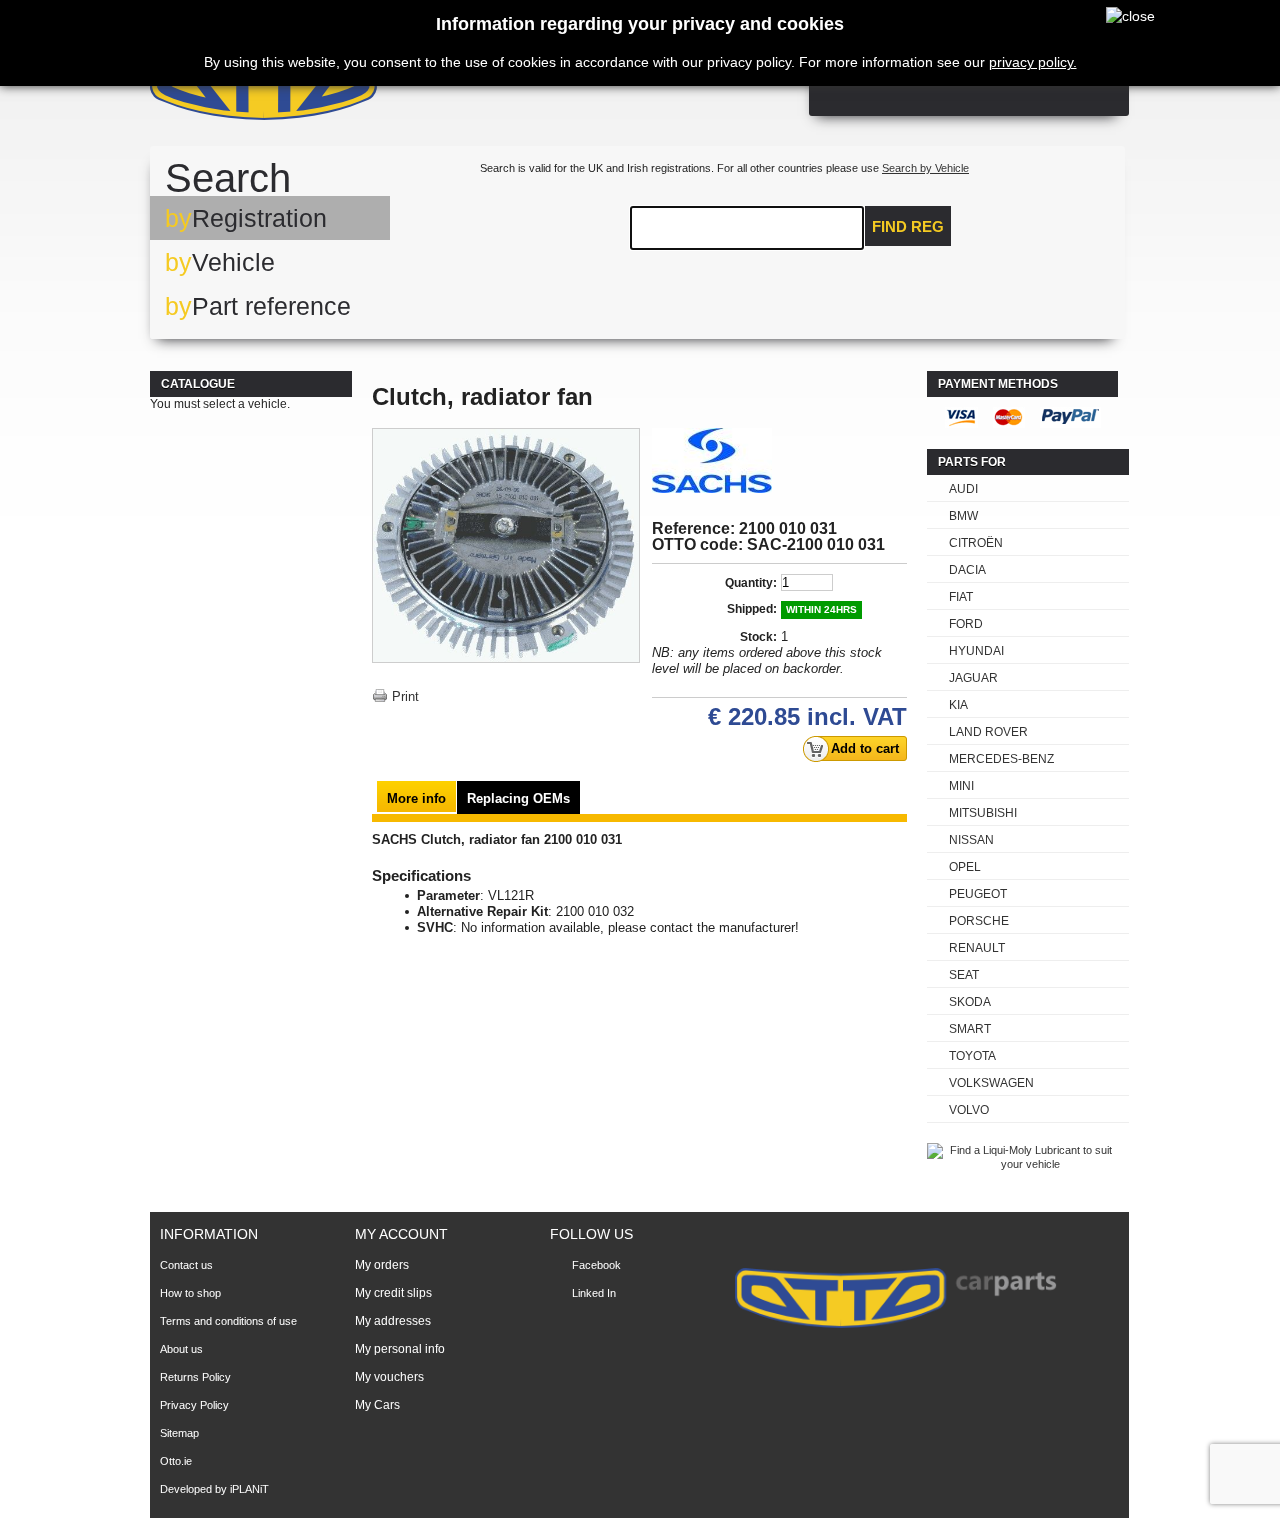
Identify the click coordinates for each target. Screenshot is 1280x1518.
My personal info (400, 1349)
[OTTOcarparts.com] (359, 89)
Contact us (186, 1265)
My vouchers (389, 1377)
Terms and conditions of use (228, 1321)
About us (181, 1349)
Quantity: (751, 583)
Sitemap (179, 1433)
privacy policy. (1033, 62)
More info (416, 798)
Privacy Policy (194, 1405)
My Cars (377, 1405)
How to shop (190, 1293)
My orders (382, 1265)
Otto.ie (176, 1461)
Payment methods (998, 384)
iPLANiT (249, 1489)
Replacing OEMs (518, 798)
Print (405, 696)
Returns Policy (195, 1377)
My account (401, 1234)
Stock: (758, 637)
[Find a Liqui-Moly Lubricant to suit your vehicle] (1022, 1164)
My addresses (393, 1321)
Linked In (594, 1293)
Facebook (596, 1265)
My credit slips (393, 1293)
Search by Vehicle (925, 168)
